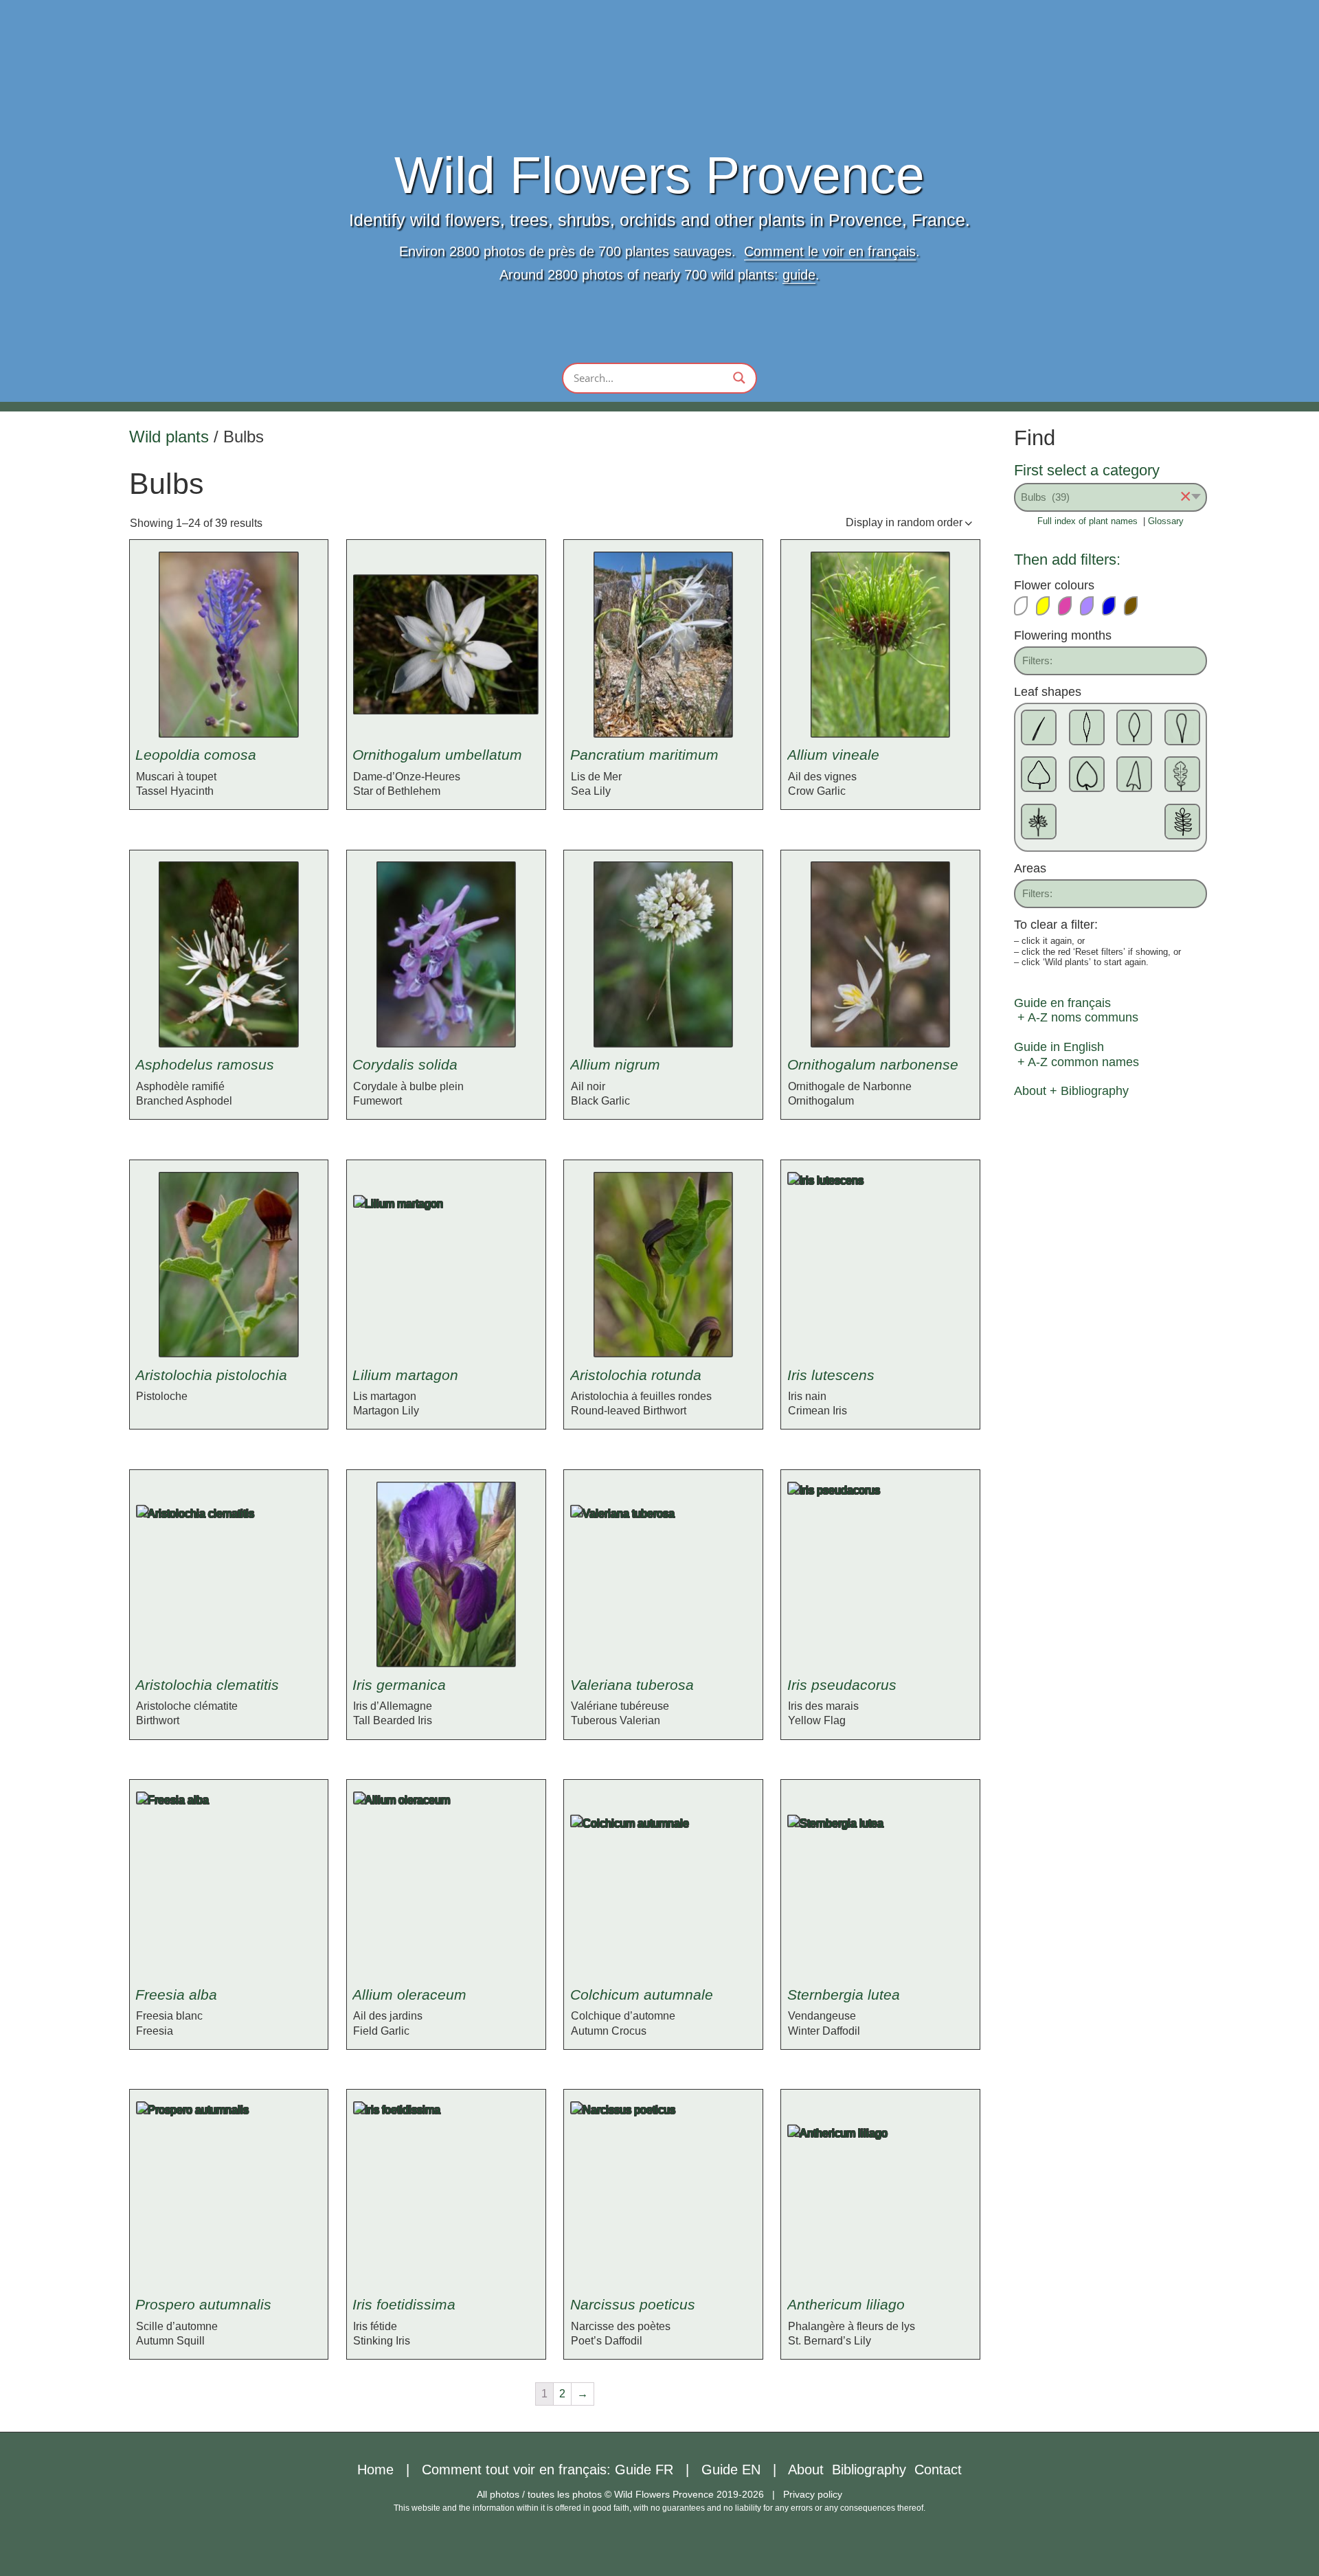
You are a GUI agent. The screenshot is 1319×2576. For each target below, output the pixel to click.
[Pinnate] (1182, 822)
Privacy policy (813, 2494)
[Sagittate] (1134, 774)
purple (1093, 606)
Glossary (1166, 521)
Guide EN (731, 2470)
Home (375, 2470)
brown (1137, 606)
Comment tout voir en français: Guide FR (548, 2470)
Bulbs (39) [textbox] (1106, 497)
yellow (1049, 606)
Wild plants (169, 437)
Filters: (1037, 660)
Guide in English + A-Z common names (1076, 1054)
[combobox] (1111, 497)
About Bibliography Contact (875, 2470)
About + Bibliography (1071, 1091)
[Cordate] (1087, 774)
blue (1115, 606)
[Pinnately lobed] (1182, 774)
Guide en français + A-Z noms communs (1076, 1010)
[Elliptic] (1134, 727)
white (1027, 606)
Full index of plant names (1087, 521)
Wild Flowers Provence (659, 176)
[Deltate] (1039, 774)
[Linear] (1039, 727)
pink (1071, 606)
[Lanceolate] (1087, 727)
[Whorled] (1039, 822)
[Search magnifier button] (739, 378)
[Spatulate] (1182, 727)
